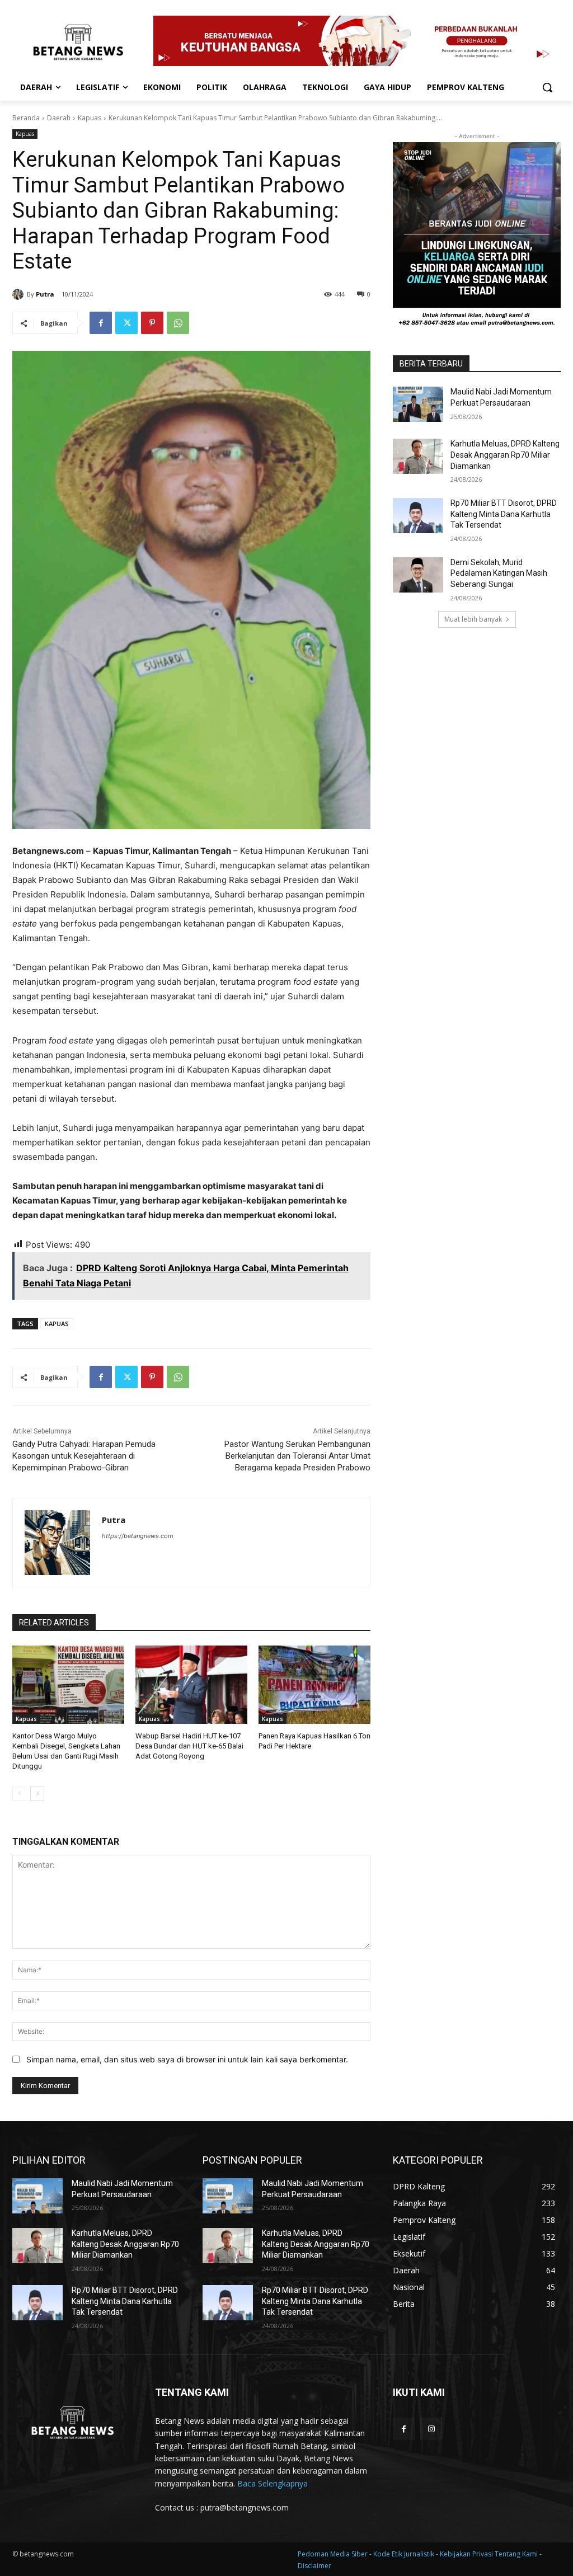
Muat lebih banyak (473, 619)
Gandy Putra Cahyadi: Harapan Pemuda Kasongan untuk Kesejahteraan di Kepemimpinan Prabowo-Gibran (84, 1456)
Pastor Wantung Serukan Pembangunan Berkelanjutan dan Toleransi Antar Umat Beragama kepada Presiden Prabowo (297, 1456)
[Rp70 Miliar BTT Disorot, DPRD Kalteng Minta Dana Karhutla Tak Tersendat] (418, 516)
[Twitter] (126, 323)
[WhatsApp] (178, 323)
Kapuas (90, 118)
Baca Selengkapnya (273, 2483)
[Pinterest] (152, 323)
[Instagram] (431, 2429)
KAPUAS (57, 1324)
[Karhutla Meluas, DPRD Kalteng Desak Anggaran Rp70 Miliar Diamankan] (418, 456)
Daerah (59, 118)
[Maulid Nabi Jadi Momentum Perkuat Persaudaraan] (418, 404)
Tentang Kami (516, 2554)
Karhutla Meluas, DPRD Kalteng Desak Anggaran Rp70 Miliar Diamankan (505, 455)
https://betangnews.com (138, 1536)
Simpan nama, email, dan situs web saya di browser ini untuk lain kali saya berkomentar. (187, 2059)
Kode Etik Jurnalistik (405, 2554)
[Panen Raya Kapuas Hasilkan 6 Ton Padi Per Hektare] (314, 1685)
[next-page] (37, 1794)
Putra (45, 294)
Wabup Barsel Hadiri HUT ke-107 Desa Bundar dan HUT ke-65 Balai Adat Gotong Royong (189, 1746)
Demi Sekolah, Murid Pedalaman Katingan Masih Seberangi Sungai (499, 573)
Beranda (26, 118)
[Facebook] (101, 323)
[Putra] (20, 294)
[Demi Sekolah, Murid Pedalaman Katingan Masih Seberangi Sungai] (418, 575)
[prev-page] (19, 1794)
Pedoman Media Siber (334, 2554)
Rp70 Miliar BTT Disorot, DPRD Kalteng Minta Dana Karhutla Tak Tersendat (504, 514)
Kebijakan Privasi (467, 2554)
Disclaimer (314, 2566)
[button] (547, 87)
